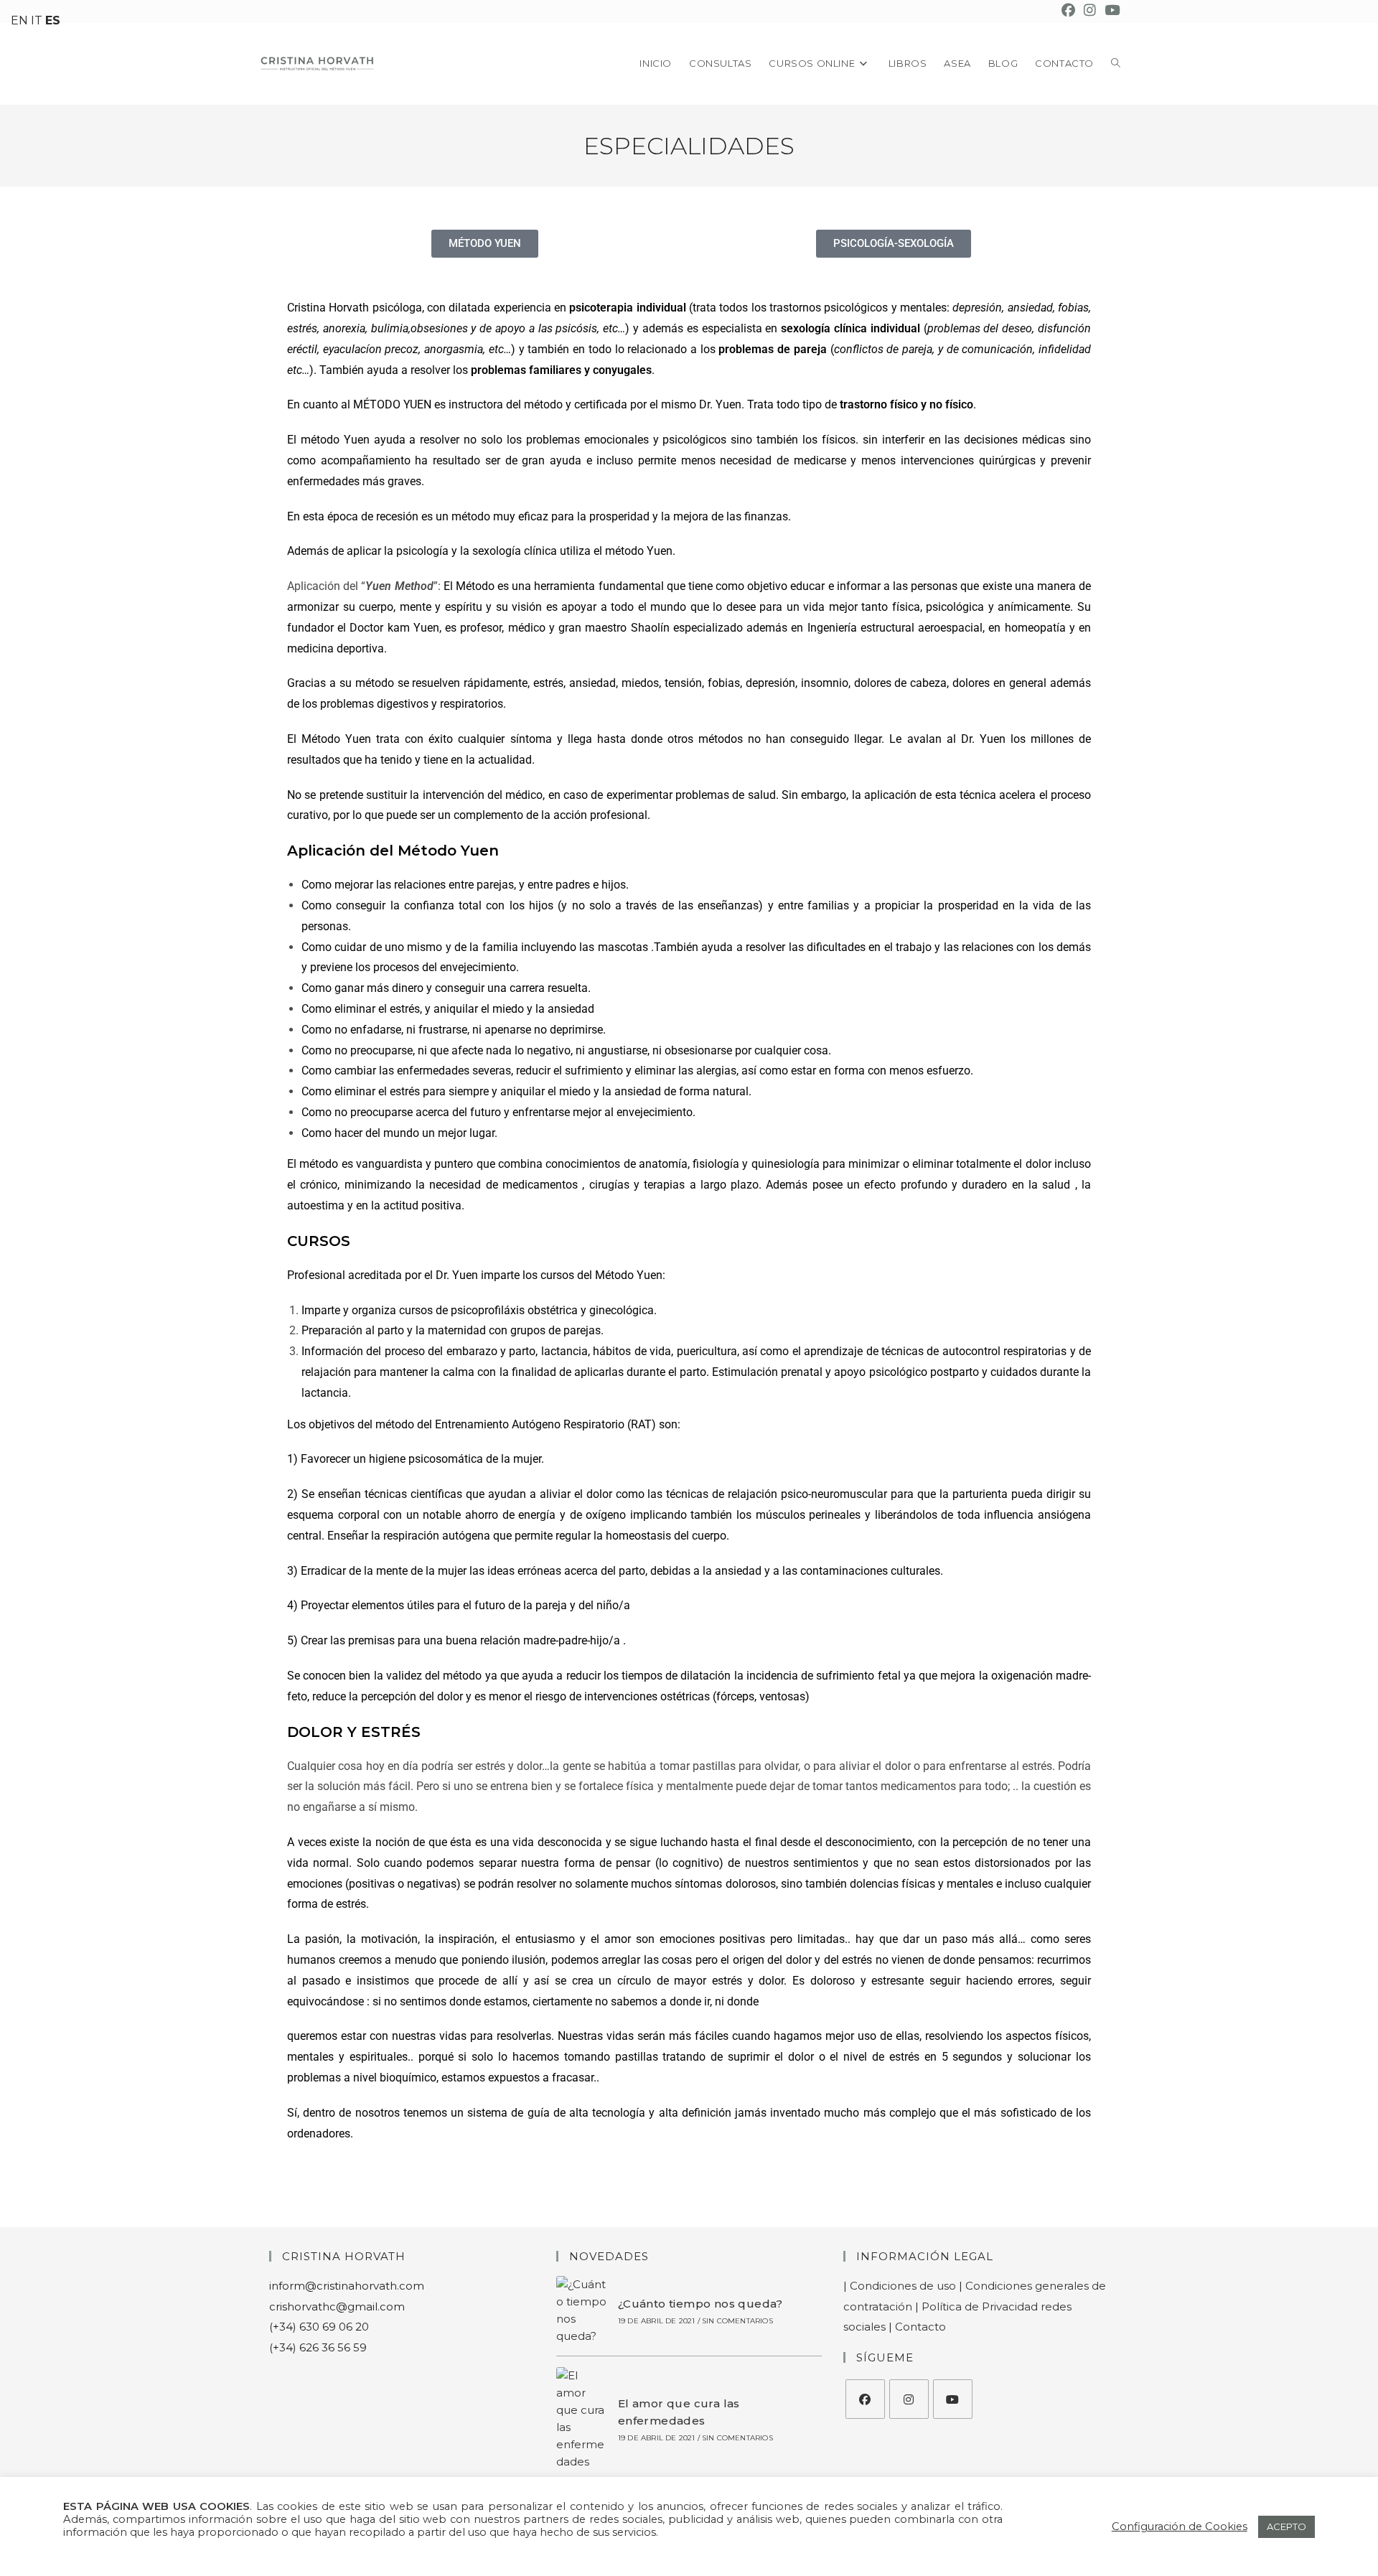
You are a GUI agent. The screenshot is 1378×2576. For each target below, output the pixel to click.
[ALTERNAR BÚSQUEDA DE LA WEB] (1116, 64)
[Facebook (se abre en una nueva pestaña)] (1068, 11)
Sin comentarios (737, 2321)
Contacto (920, 2327)
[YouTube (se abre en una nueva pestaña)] (1110, 11)
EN (19, 20)
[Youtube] (953, 2399)
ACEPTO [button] (1286, 2526)
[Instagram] (909, 2399)
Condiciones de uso (903, 2286)
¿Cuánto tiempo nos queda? (700, 2304)
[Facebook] (865, 2399)
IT (37, 20)
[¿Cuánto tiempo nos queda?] (582, 2310)
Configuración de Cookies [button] (1180, 2526)
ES (53, 20)
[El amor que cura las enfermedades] (582, 2419)
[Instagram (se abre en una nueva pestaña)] (1090, 11)
